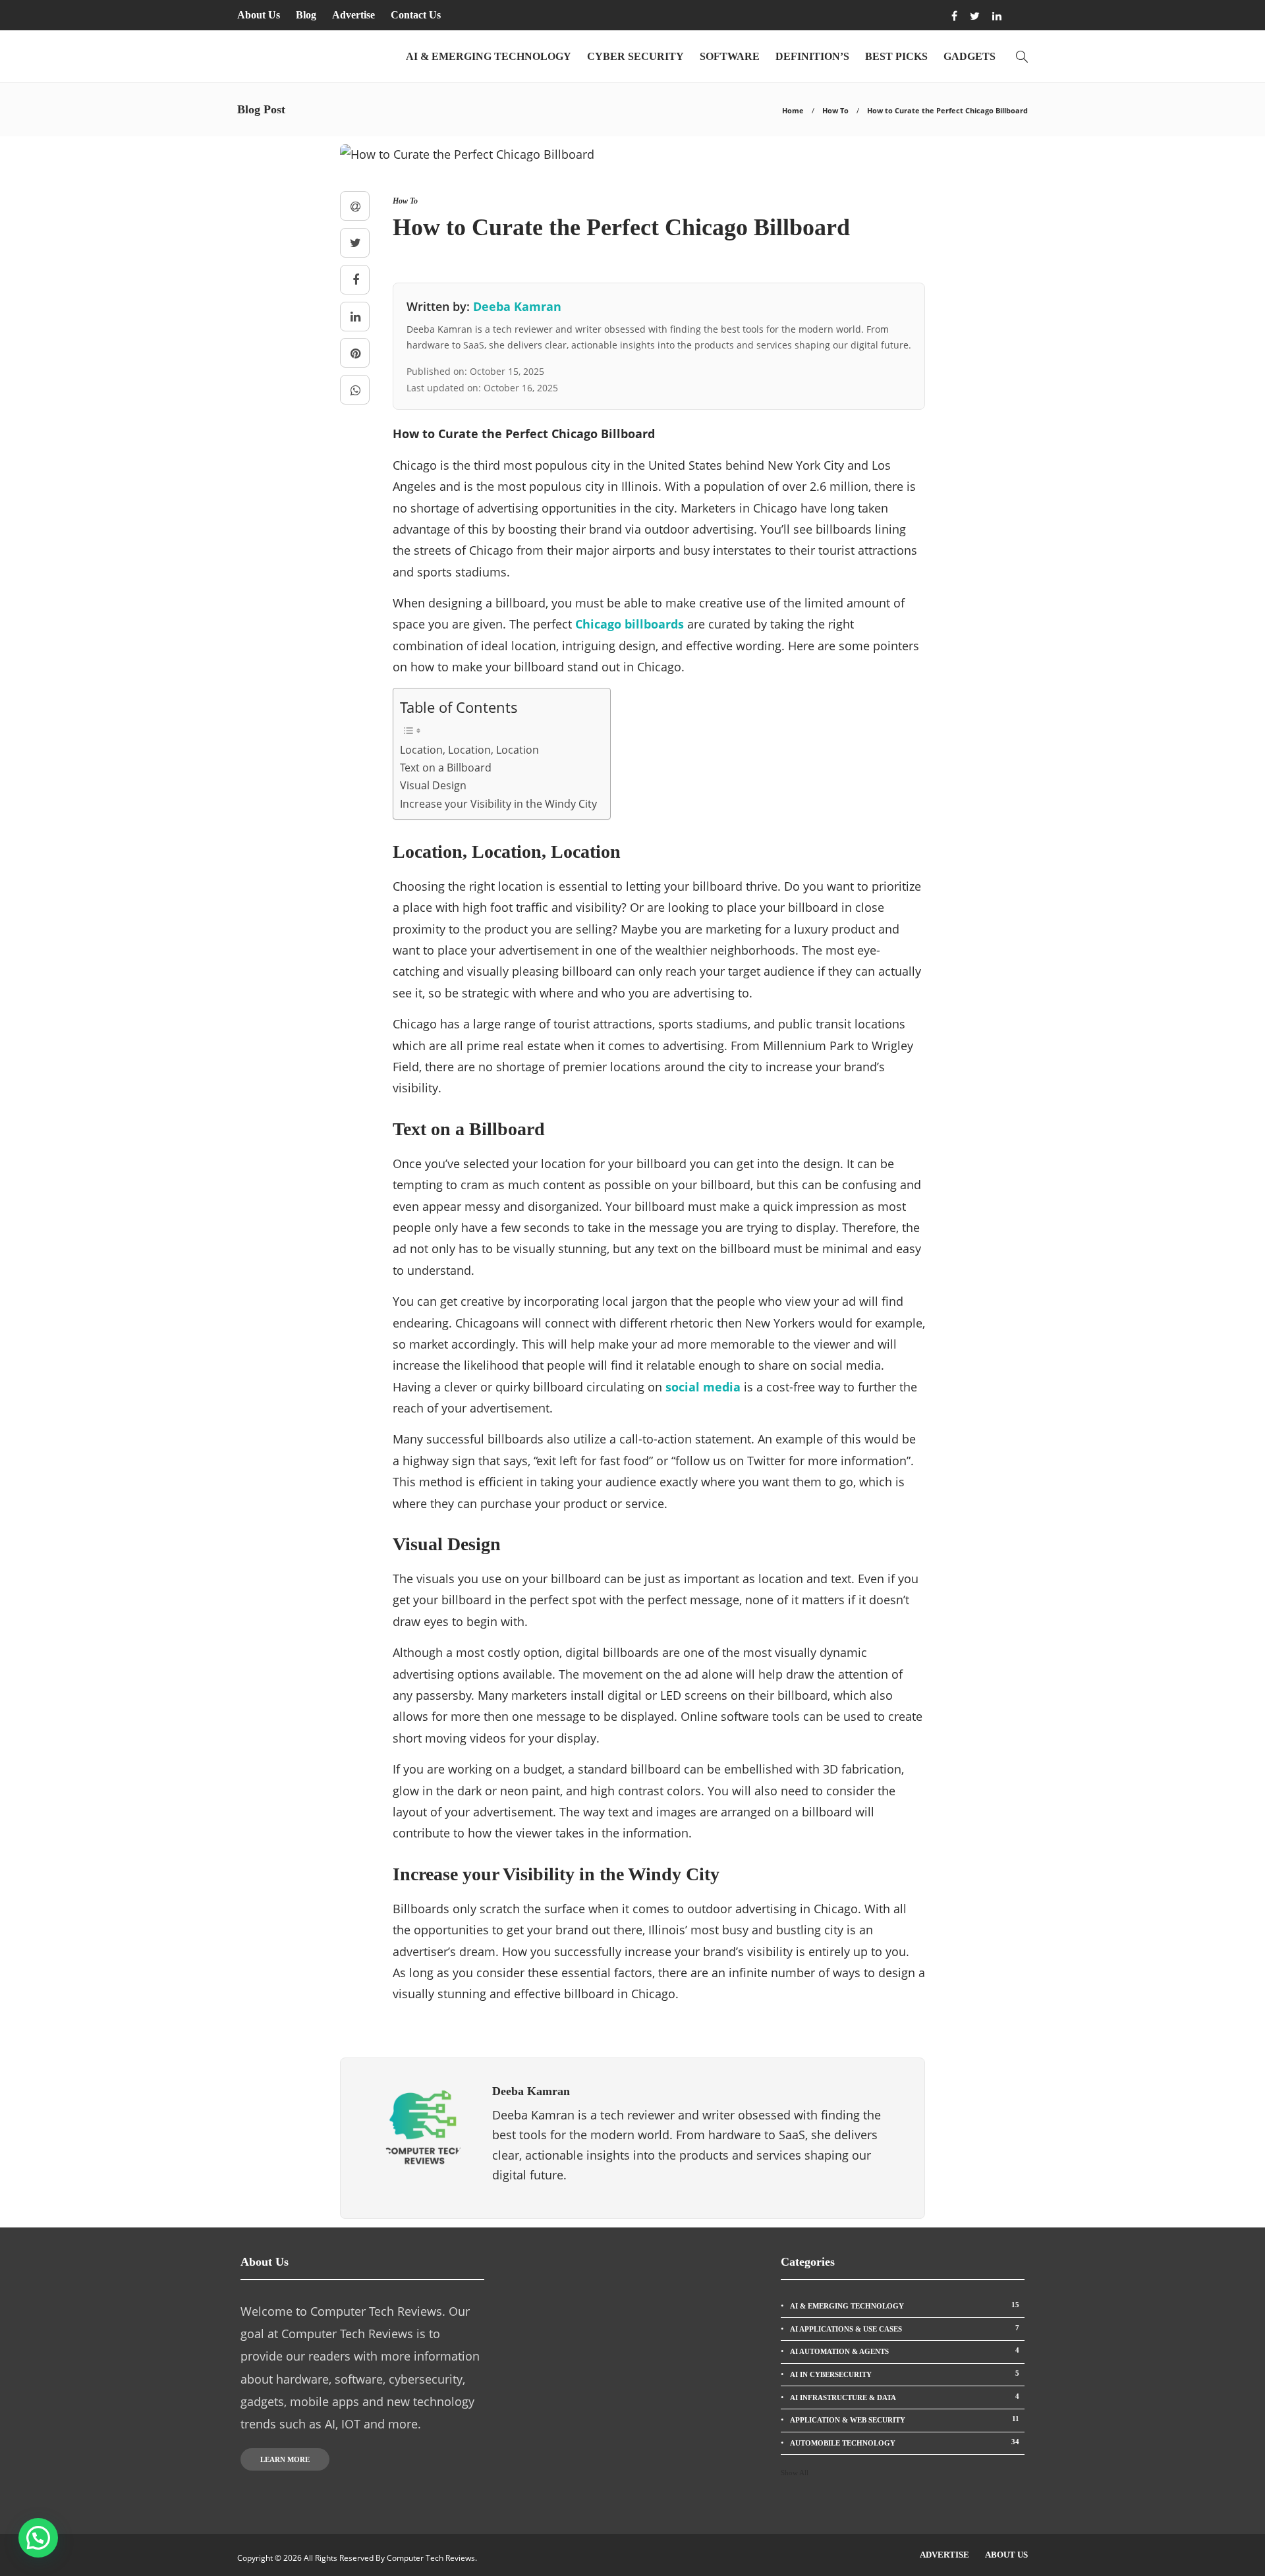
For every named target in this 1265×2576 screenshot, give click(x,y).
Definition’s (812, 56)
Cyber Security (635, 56)
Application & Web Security (905, 2419)
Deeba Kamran (517, 306)
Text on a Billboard (446, 768)
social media (703, 1387)
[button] (38, 2538)
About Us (259, 15)
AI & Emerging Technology (489, 56)
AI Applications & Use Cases (905, 2328)
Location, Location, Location (469, 750)
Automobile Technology (905, 2442)
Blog (306, 15)
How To (835, 110)
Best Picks (896, 56)
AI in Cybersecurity (905, 2374)
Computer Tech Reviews (431, 2558)
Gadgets (970, 56)
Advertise (353, 15)
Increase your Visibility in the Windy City (498, 804)
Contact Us (416, 15)
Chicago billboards (630, 624)
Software (730, 56)
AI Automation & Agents (905, 2351)
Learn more (285, 2459)
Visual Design (433, 785)
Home (793, 110)
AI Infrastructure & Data (905, 2397)
